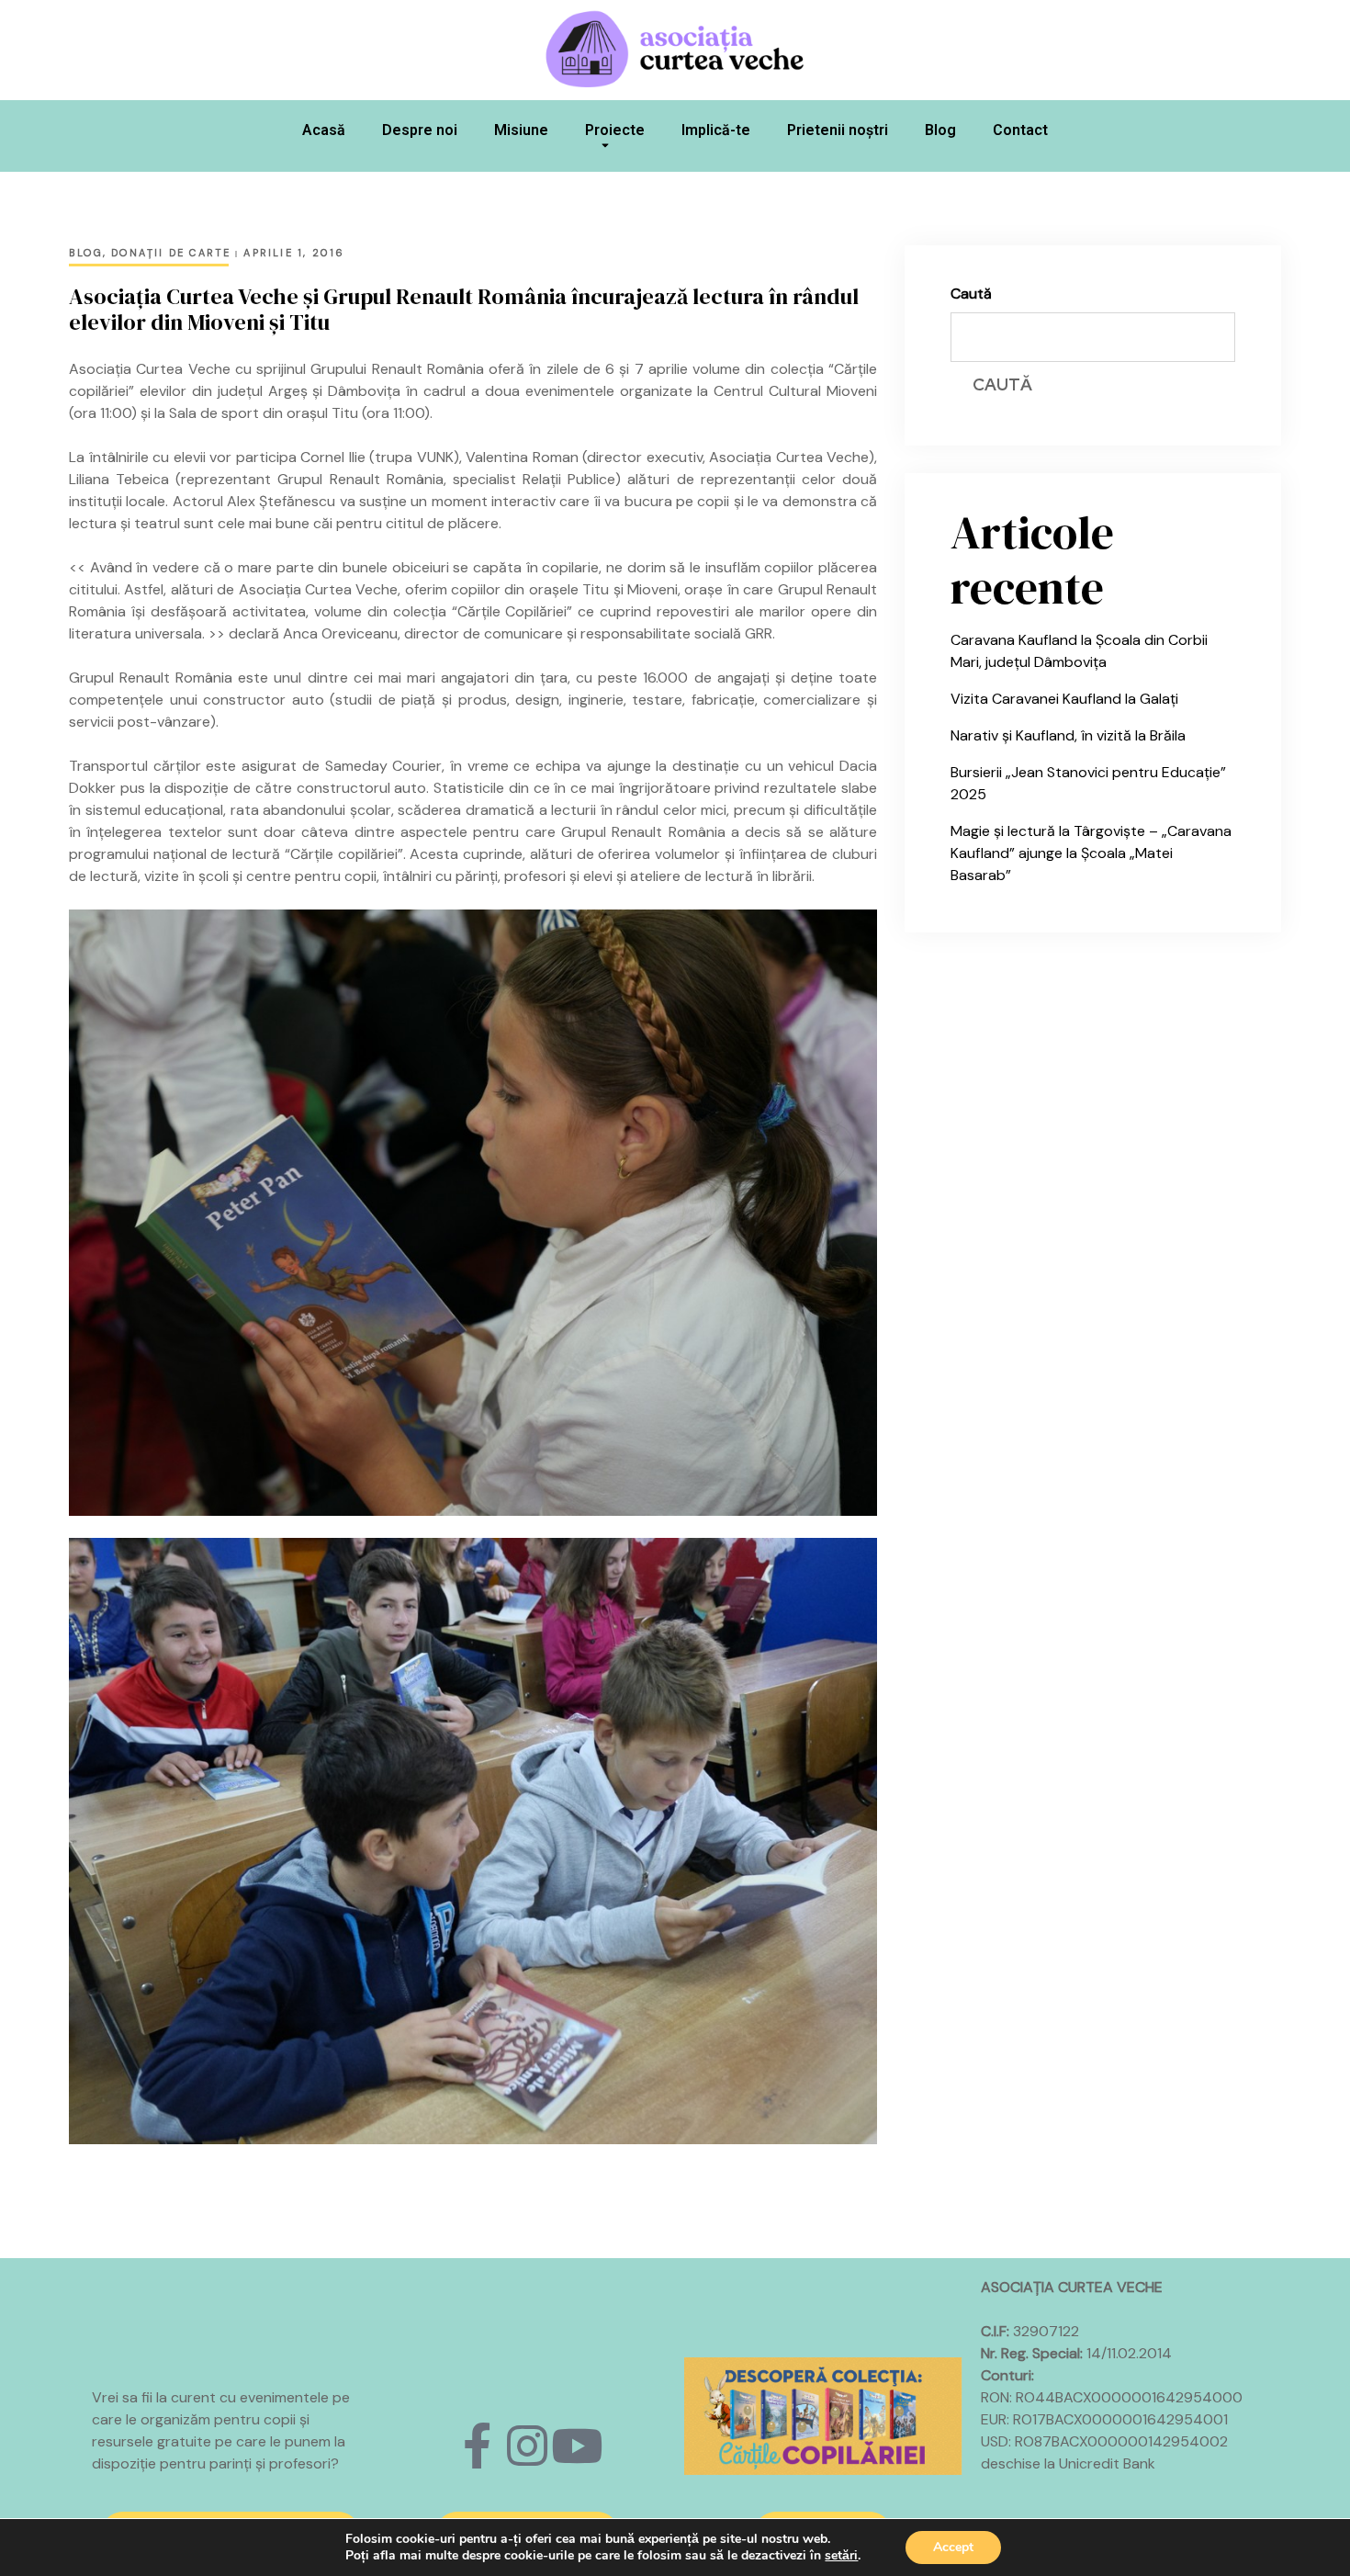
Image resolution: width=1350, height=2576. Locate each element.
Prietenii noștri (838, 130)
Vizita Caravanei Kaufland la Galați (1064, 699)
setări (841, 2556)
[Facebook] (478, 2446)
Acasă (324, 130)
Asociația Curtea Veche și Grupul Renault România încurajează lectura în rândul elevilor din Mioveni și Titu (464, 310)
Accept (953, 2547)
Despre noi (420, 130)
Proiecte (615, 130)
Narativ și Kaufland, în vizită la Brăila (1068, 735)
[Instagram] (527, 2446)
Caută (971, 294)
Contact (1020, 130)
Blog (940, 130)
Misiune (521, 130)
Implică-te (716, 130)
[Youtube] (577, 2446)
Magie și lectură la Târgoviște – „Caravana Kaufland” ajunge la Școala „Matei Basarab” (1091, 853)
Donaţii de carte (171, 253)
